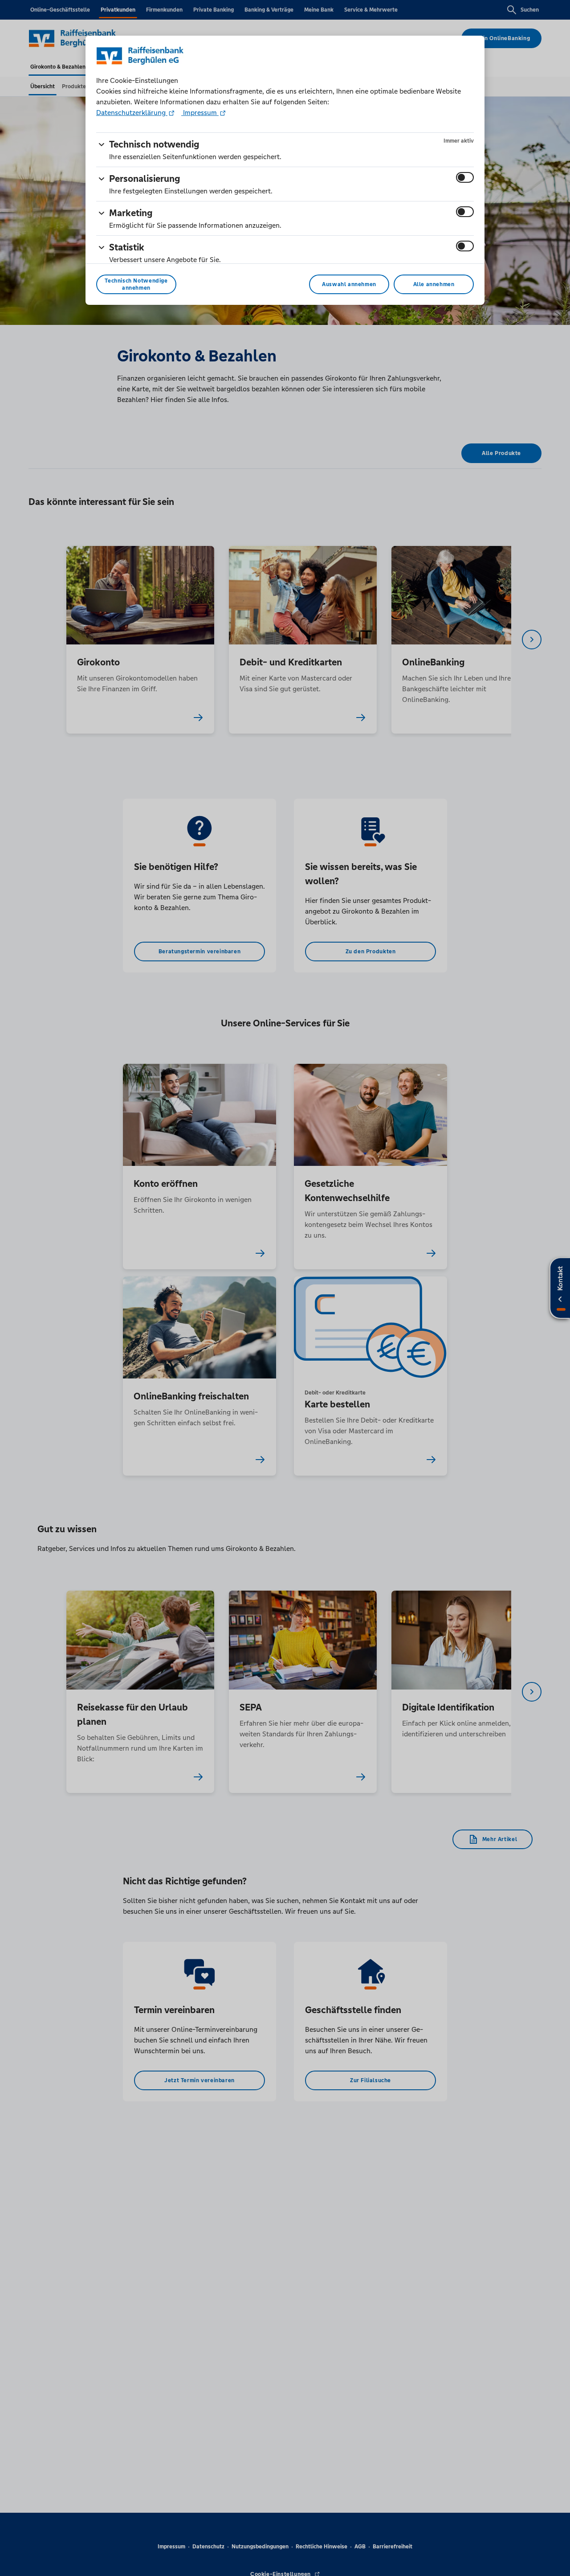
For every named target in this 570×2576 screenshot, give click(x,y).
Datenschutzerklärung (132, 113)
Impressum (200, 113)
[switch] (465, 177)
